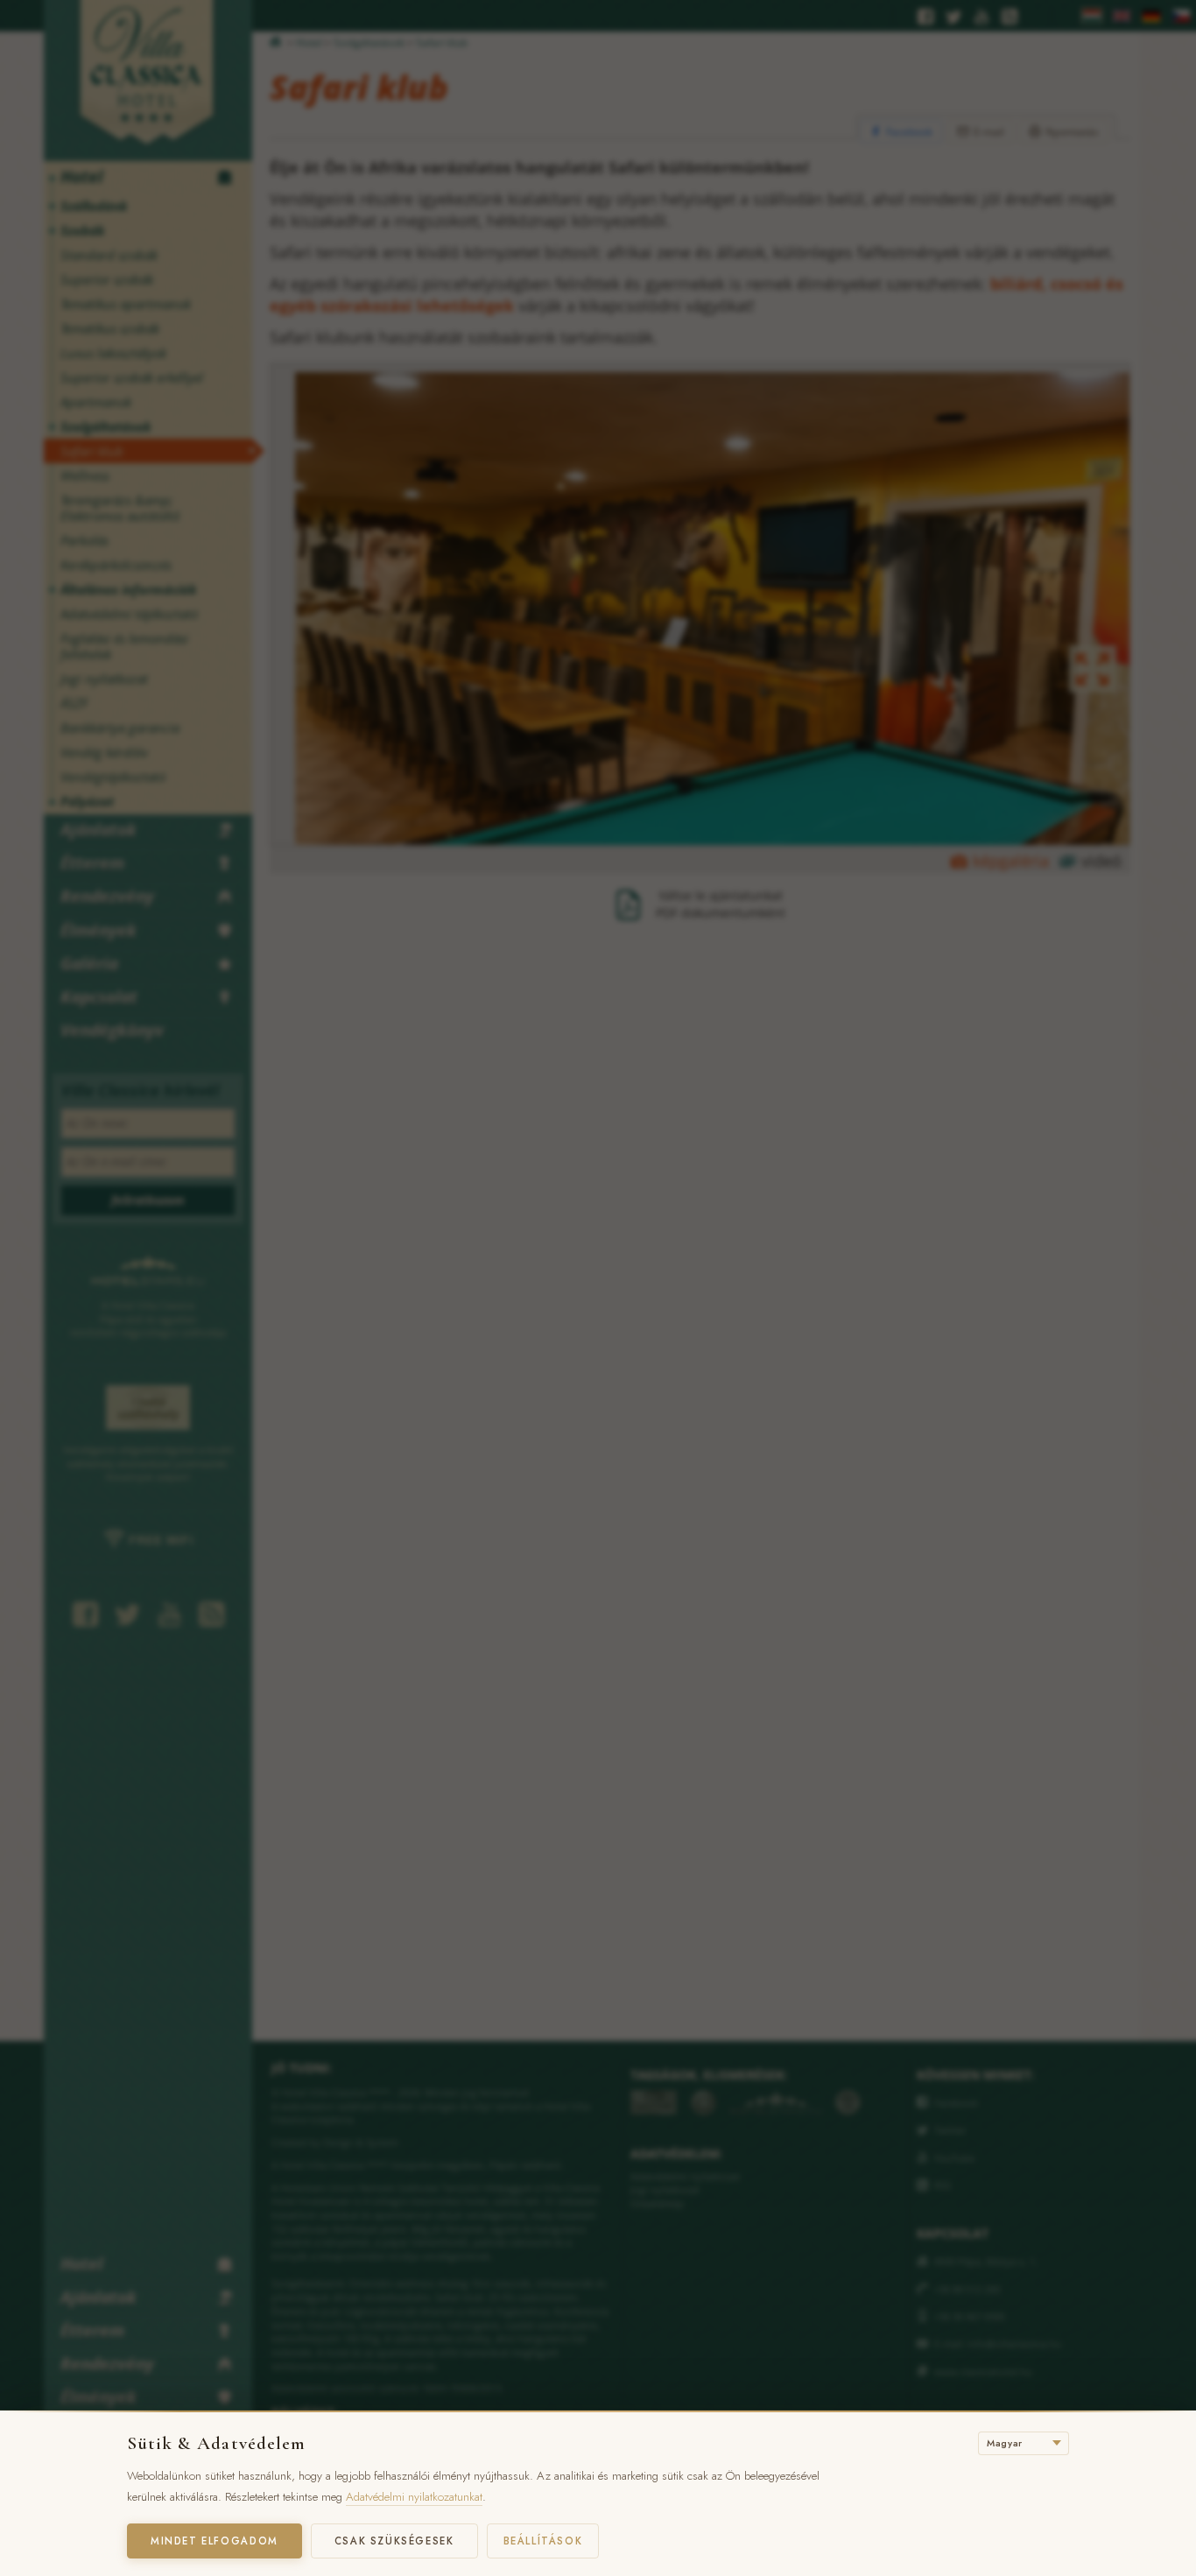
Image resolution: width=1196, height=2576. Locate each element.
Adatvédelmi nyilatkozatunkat (414, 2497)
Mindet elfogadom (215, 2541)
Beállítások (543, 2541)
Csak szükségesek (394, 2541)
